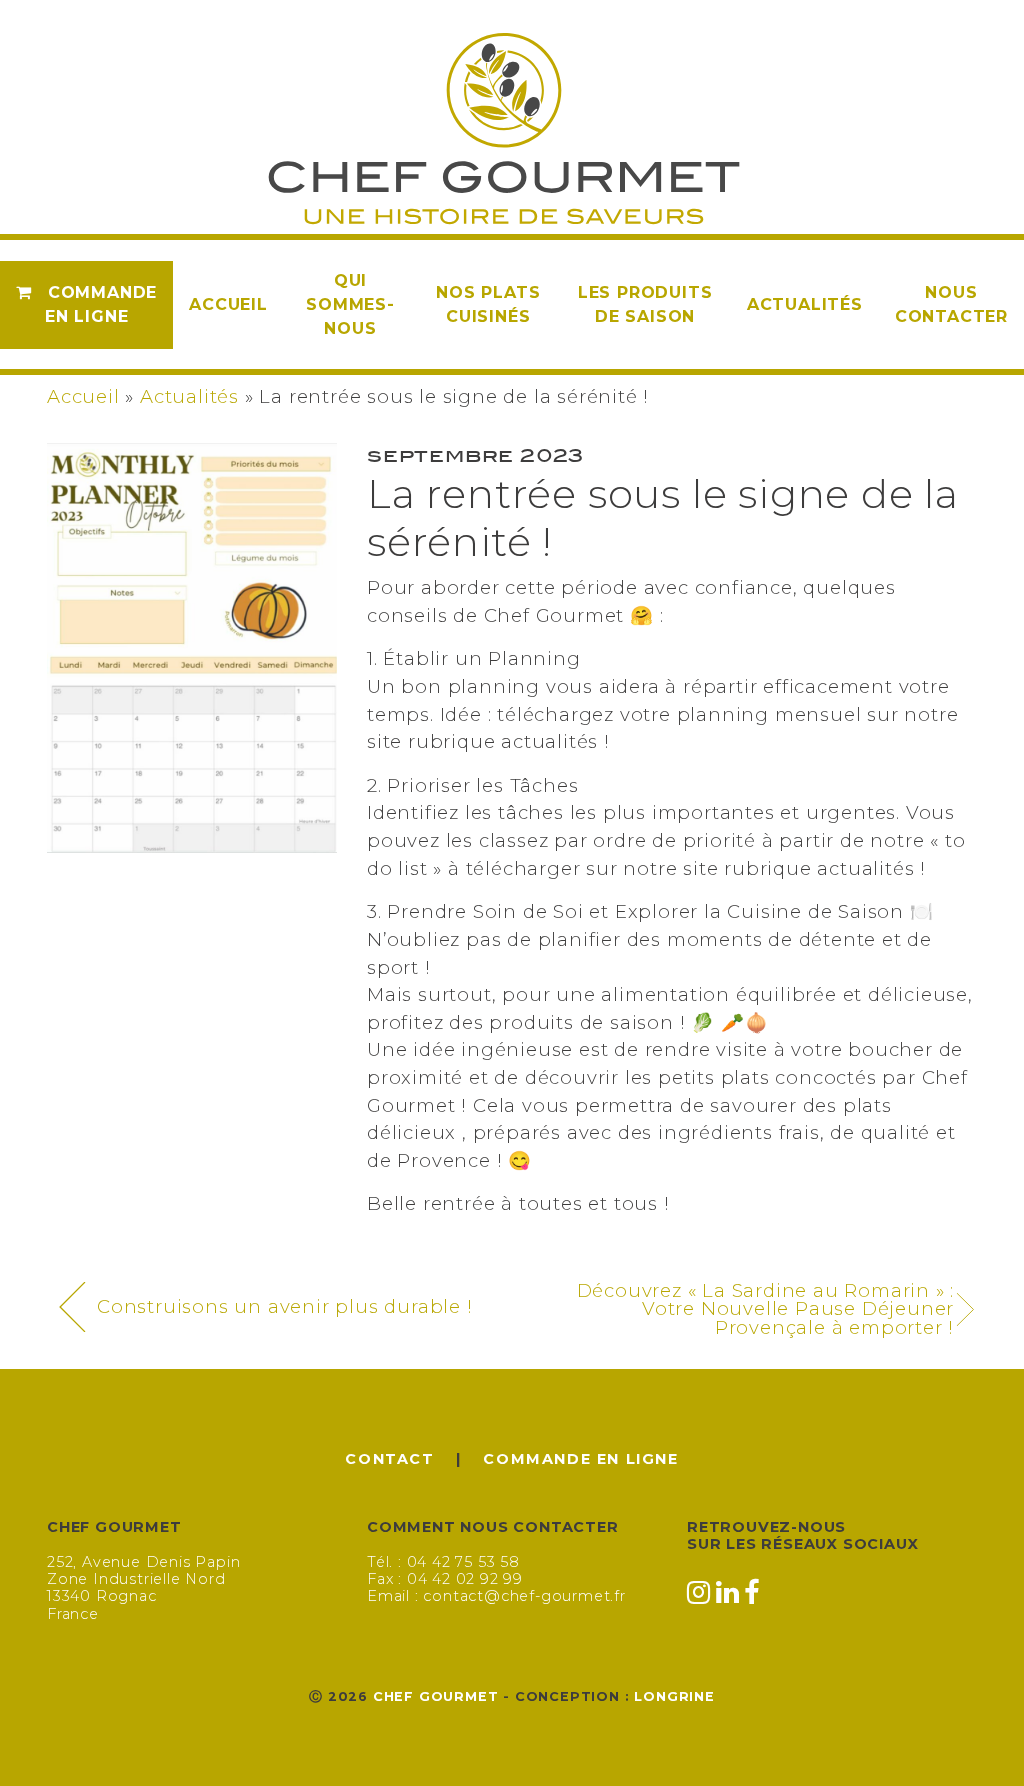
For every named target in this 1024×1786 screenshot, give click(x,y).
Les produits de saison (645, 304)
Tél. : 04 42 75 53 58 (443, 1562)
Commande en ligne (101, 304)
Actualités (805, 304)
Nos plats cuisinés (488, 304)
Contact (389, 1459)
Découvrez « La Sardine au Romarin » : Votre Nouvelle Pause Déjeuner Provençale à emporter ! (766, 1309)
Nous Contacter (951, 304)
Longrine (674, 1696)
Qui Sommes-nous (350, 304)
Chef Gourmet (436, 1696)
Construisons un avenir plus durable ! (285, 1306)
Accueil (228, 304)
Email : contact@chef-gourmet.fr (496, 1596)
